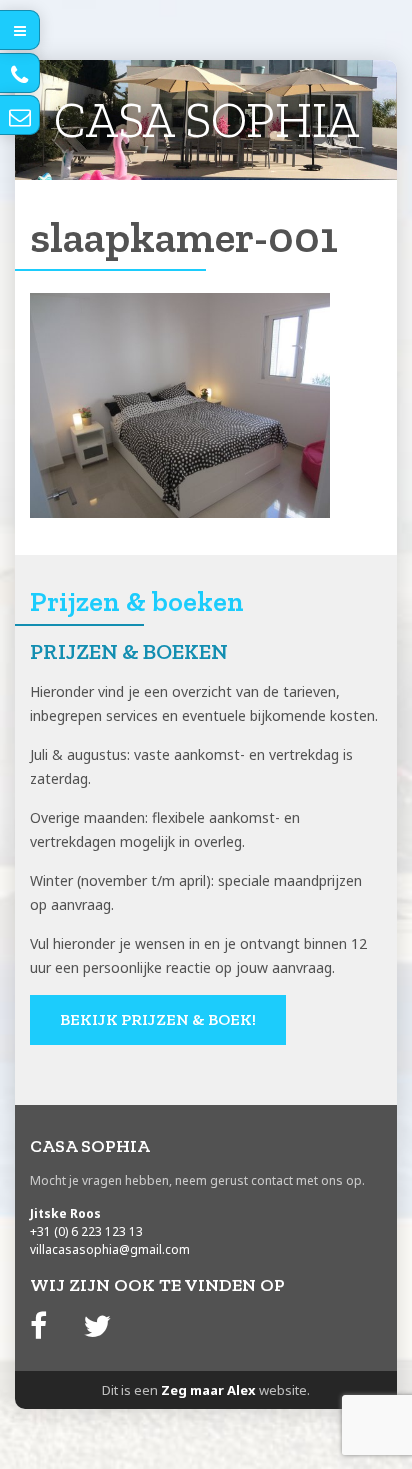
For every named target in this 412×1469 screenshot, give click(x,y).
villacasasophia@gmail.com (110, 1249)
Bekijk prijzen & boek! (158, 1019)
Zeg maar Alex (208, 1390)
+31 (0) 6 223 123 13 (86, 1231)
